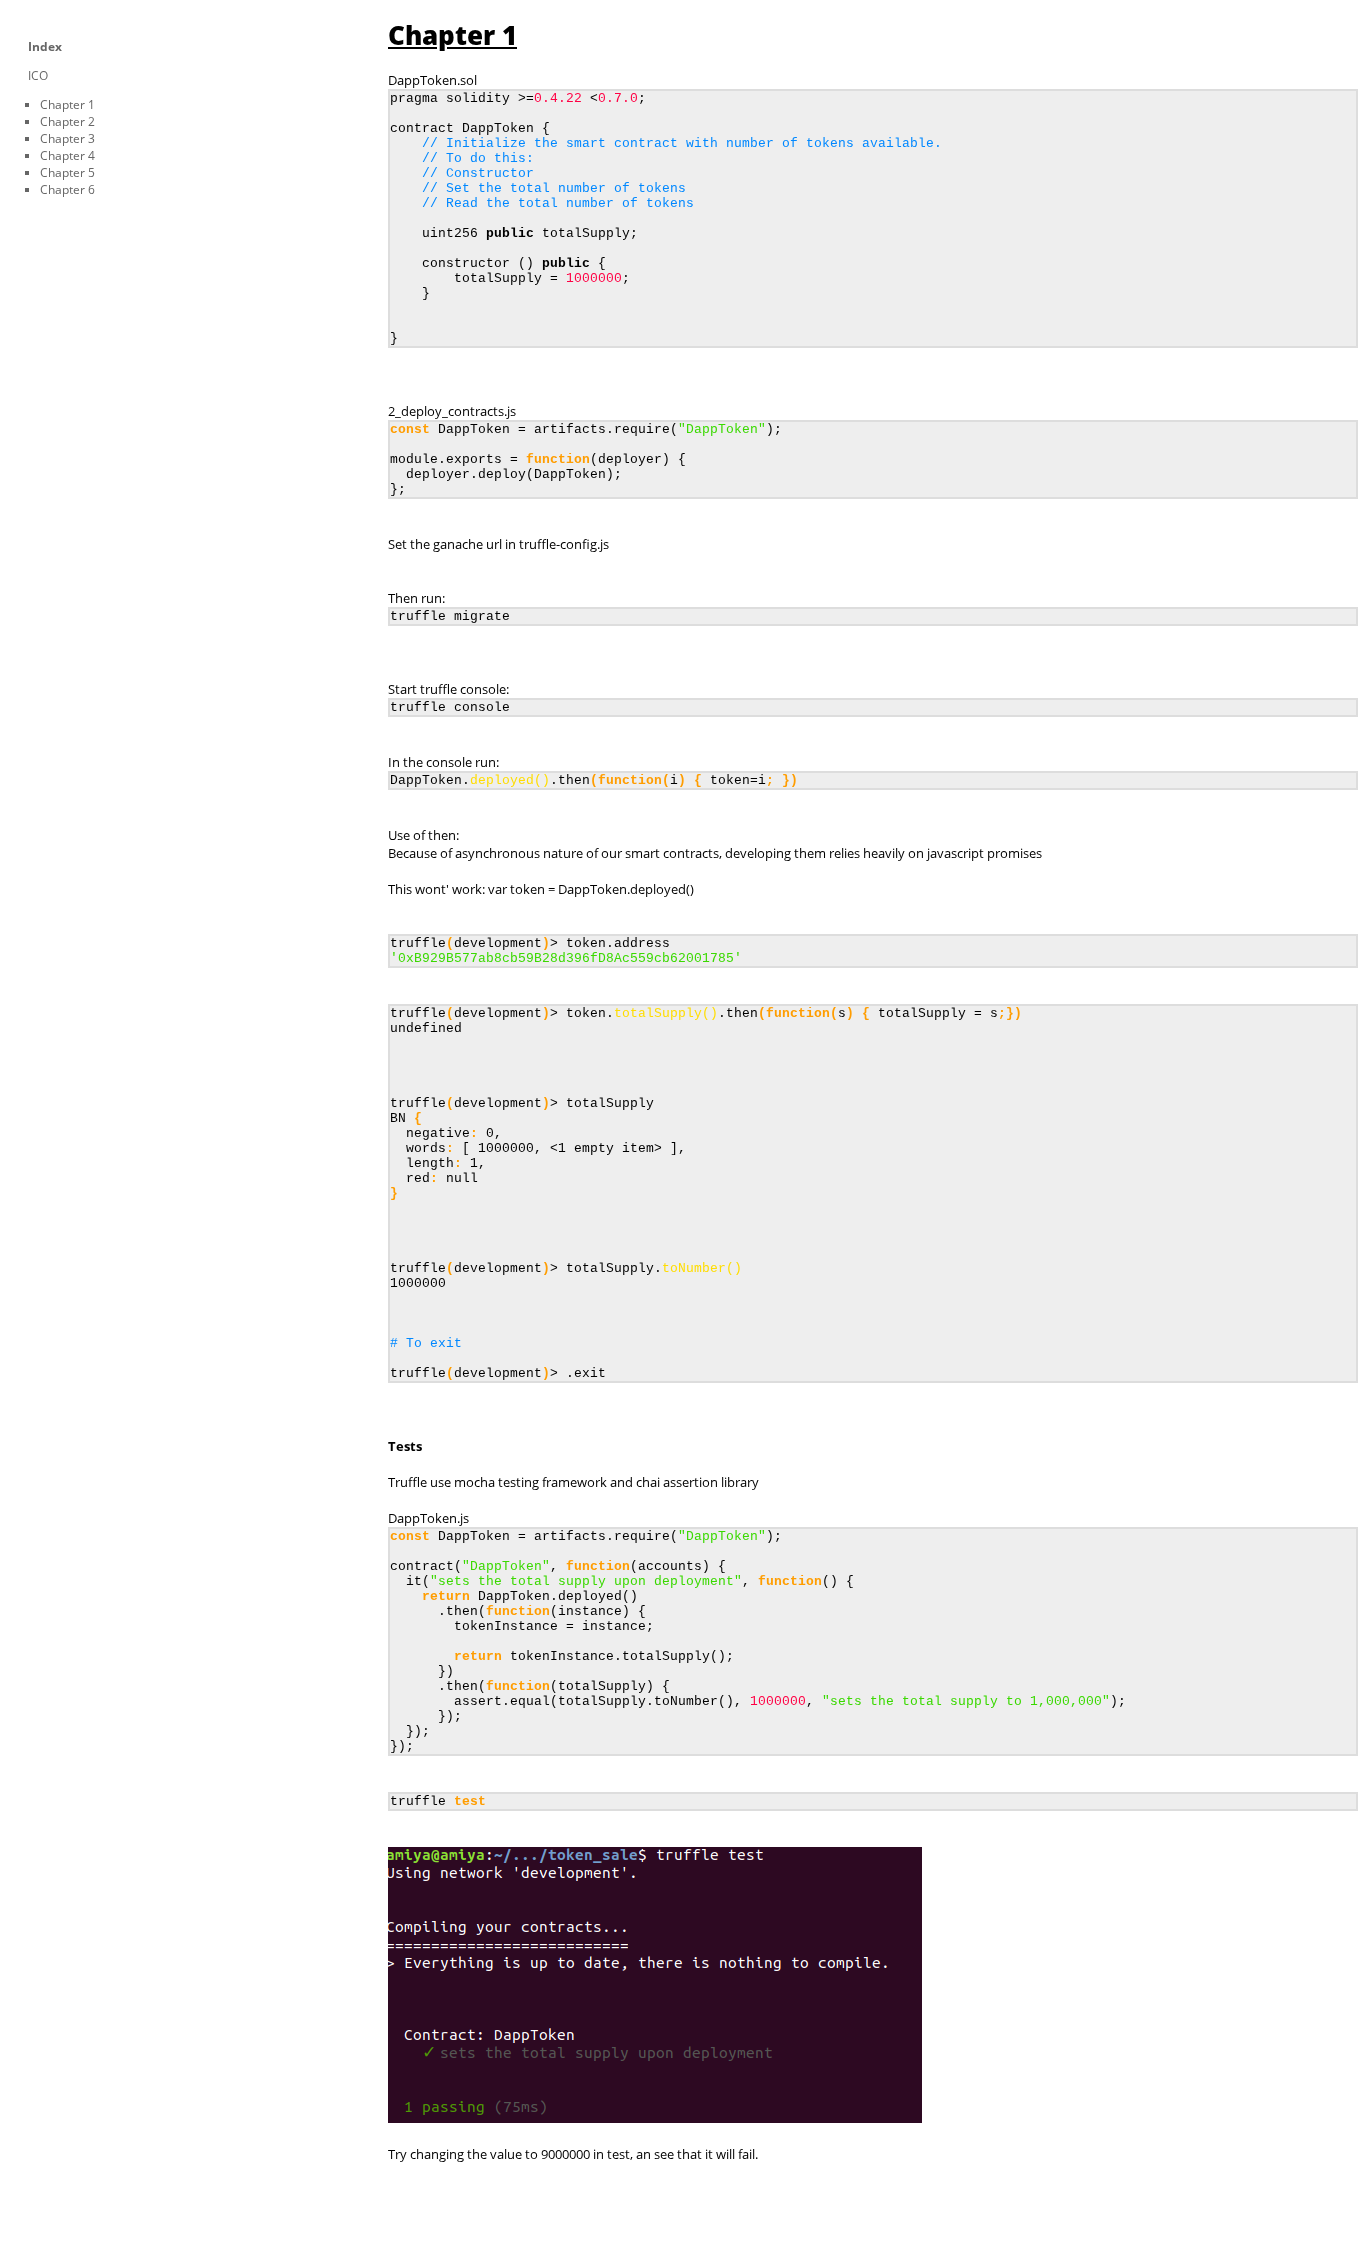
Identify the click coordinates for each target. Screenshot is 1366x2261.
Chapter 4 (67, 155)
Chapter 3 (67, 138)
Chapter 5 (67, 172)
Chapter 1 (67, 104)
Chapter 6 (67, 189)
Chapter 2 (67, 121)
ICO (38, 75)
